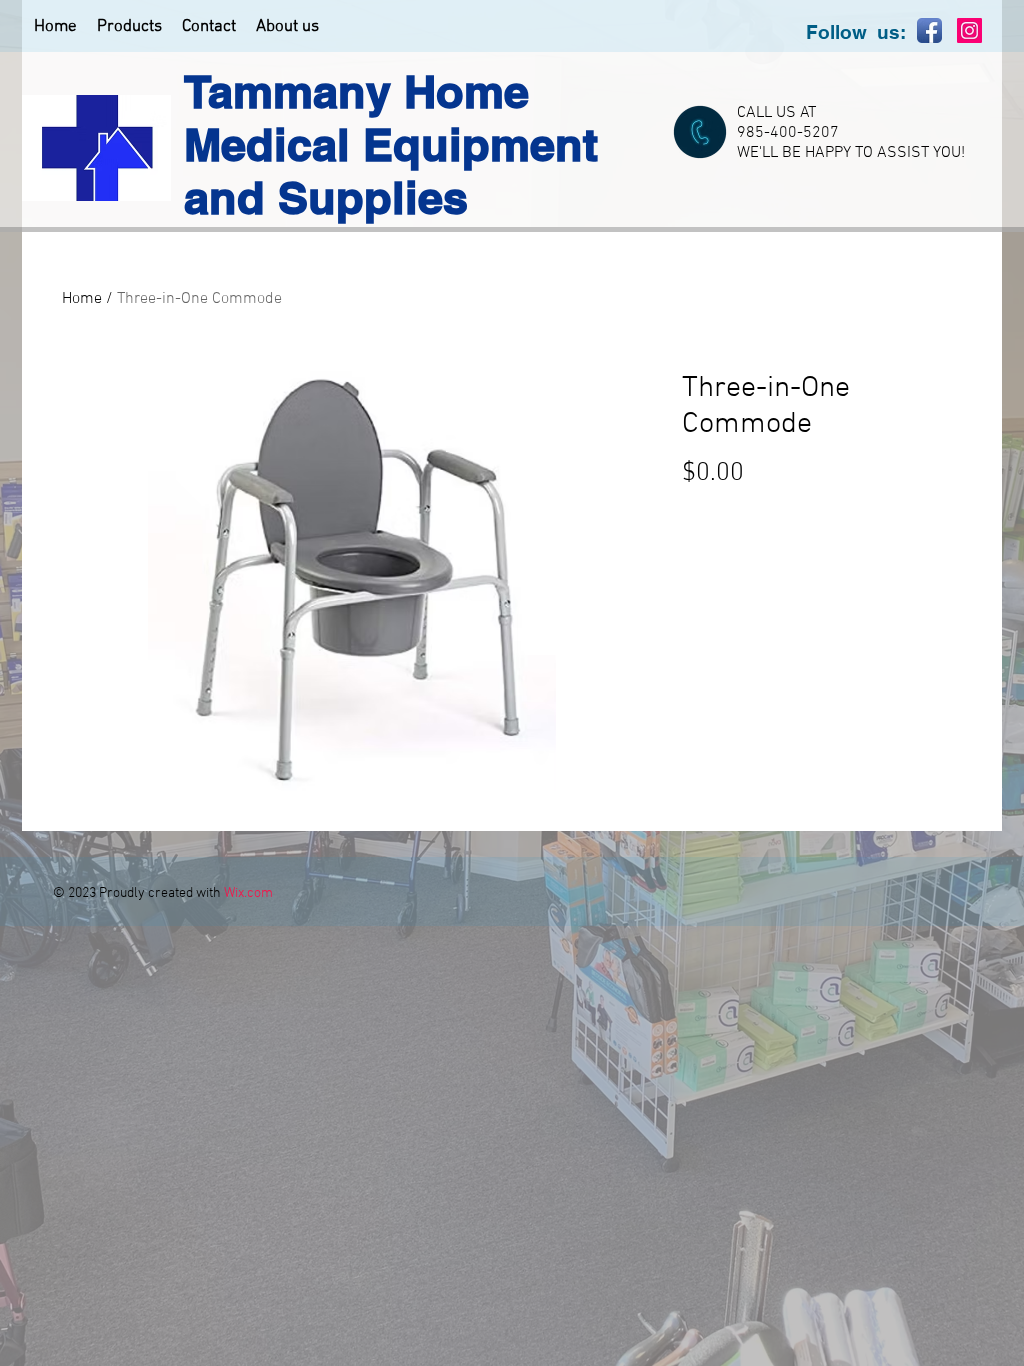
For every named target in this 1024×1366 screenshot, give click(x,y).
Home (82, 299)
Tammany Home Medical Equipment (391, 118)
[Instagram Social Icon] (969, 30)
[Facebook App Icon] (929, 30)
